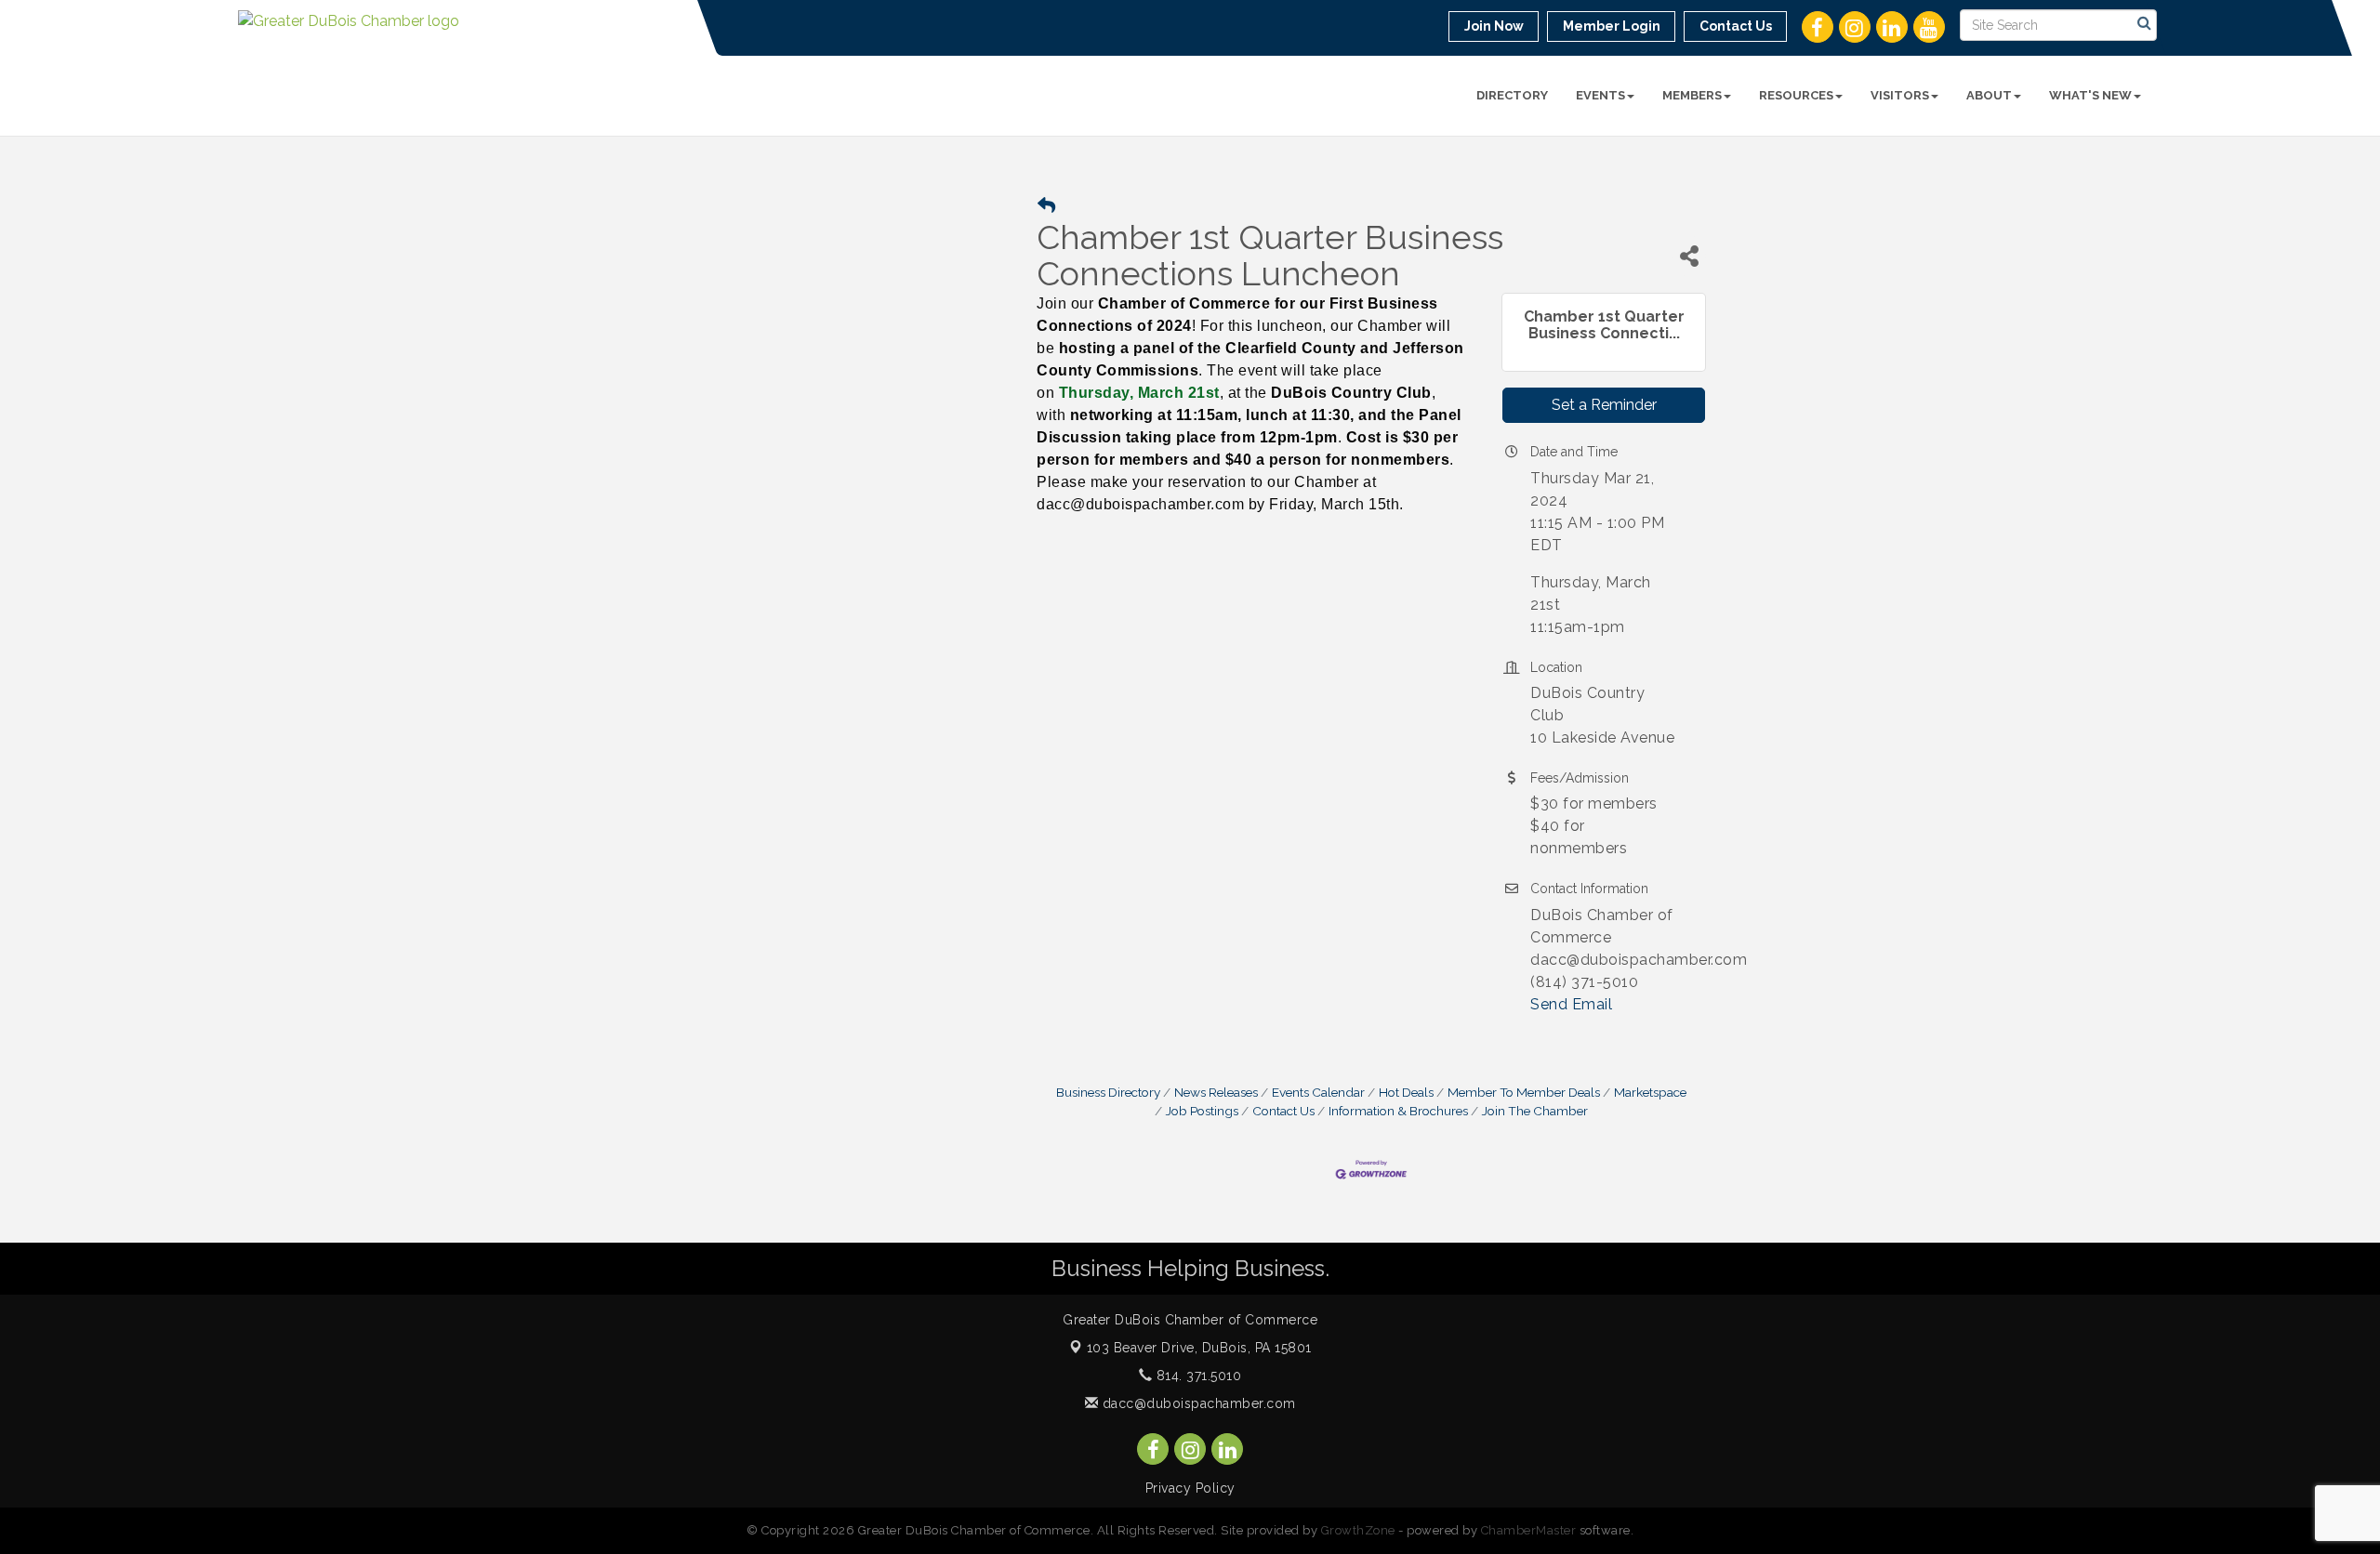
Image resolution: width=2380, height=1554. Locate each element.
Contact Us (1283, 1111)
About (1989, 95)
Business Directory (1108, 1092)
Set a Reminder (1604, 405)
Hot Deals (1406, 1092)
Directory (1512, 95)
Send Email (1571, 1004)
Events (1600, 95)
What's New (2090, 95)
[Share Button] (1689, 256)
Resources (1796, 95)
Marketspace (1650, 1092)
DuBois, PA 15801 (1199, 1348)
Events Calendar (1318, 1092)
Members (1692, 95)
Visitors (1900, 95)
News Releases (1216, 1092)
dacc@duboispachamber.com (1197, 1403)
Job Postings (1202, 1111)
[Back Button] (1046, 206)
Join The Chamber (1535, 1111)
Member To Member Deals (1524, 1092)
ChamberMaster (1529, 1530)
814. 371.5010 (1197, 1376)
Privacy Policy (1190, 1488)
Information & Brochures (1398, 1111)
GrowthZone (1358, 1530)
